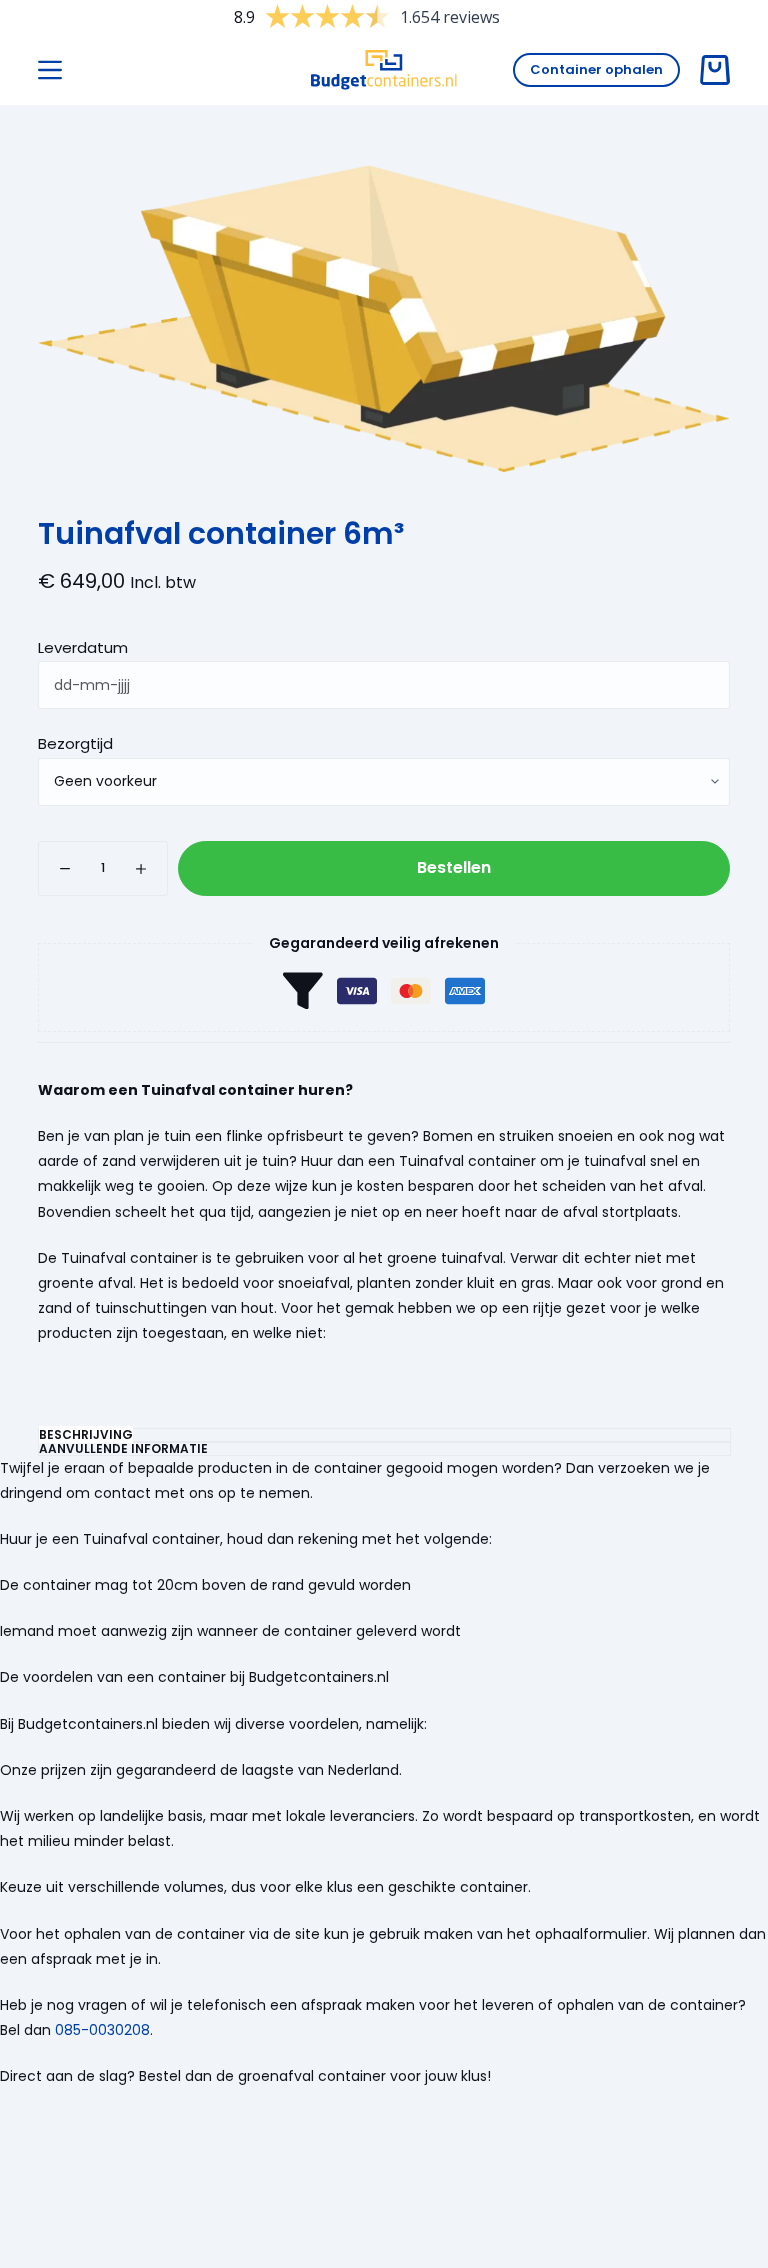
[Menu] (50, 70)
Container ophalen (596, 69)
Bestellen (454, 867)
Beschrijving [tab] (86, 1434)
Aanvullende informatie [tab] (123, 1448)
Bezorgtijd (75, 743)
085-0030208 (102, 2030)
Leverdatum (83, 647)
